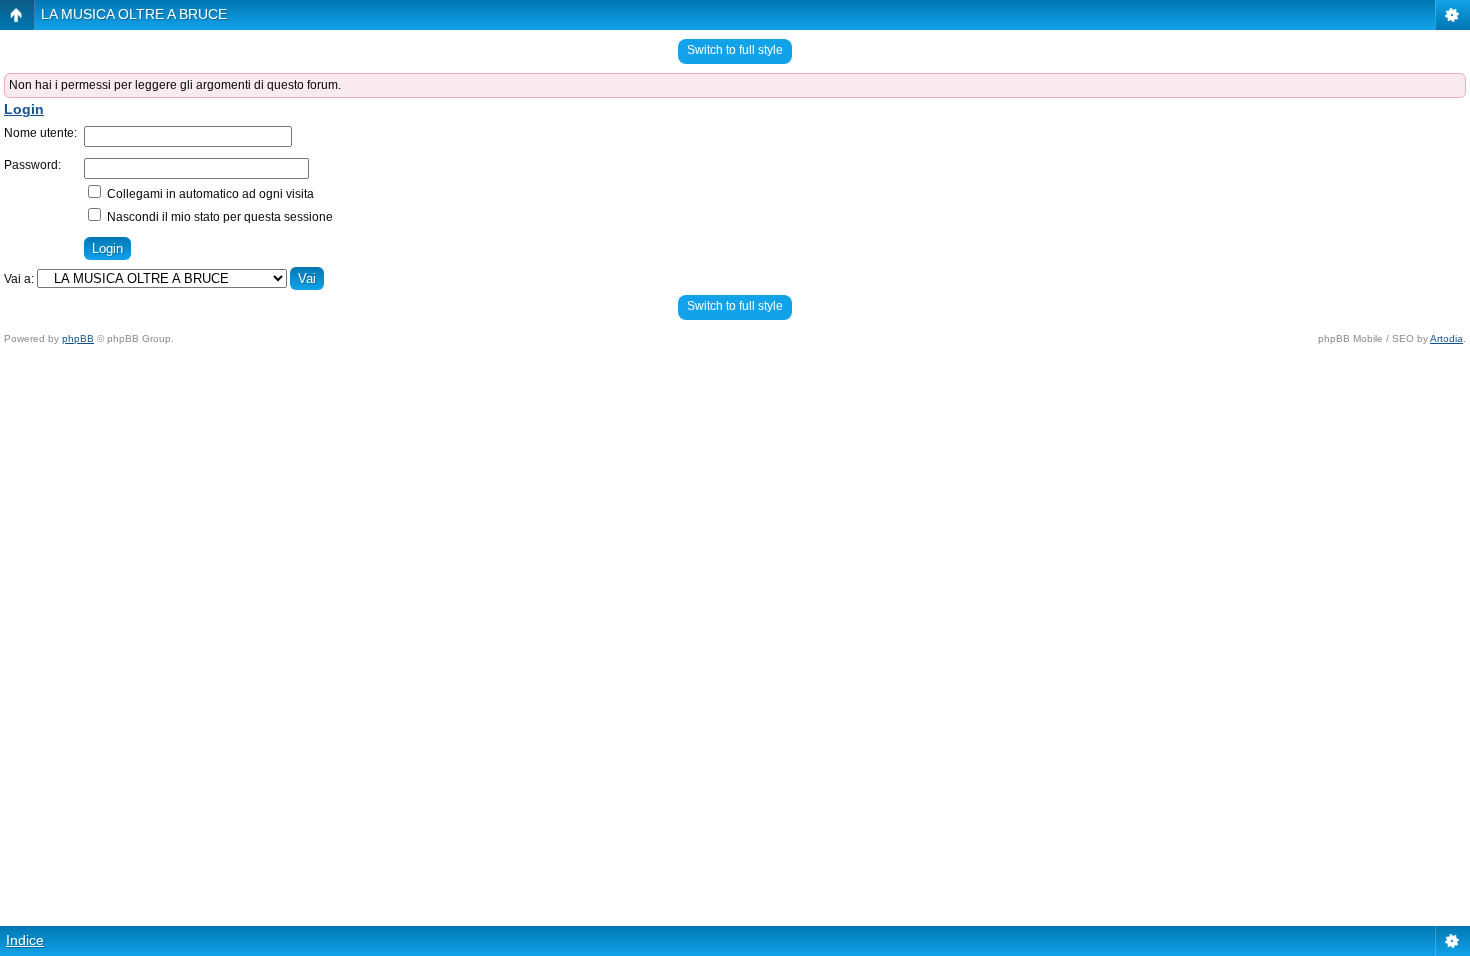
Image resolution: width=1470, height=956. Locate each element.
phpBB (78, 338)
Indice (25, 940)
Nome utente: (40, 133)
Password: (32, 165)
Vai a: (19, 279)
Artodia (1446, 338)
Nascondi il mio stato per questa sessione (218, 217)
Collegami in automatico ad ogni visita (209, 194)
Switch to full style (735, 50)
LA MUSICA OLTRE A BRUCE (134, 14)
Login (24, 109)
